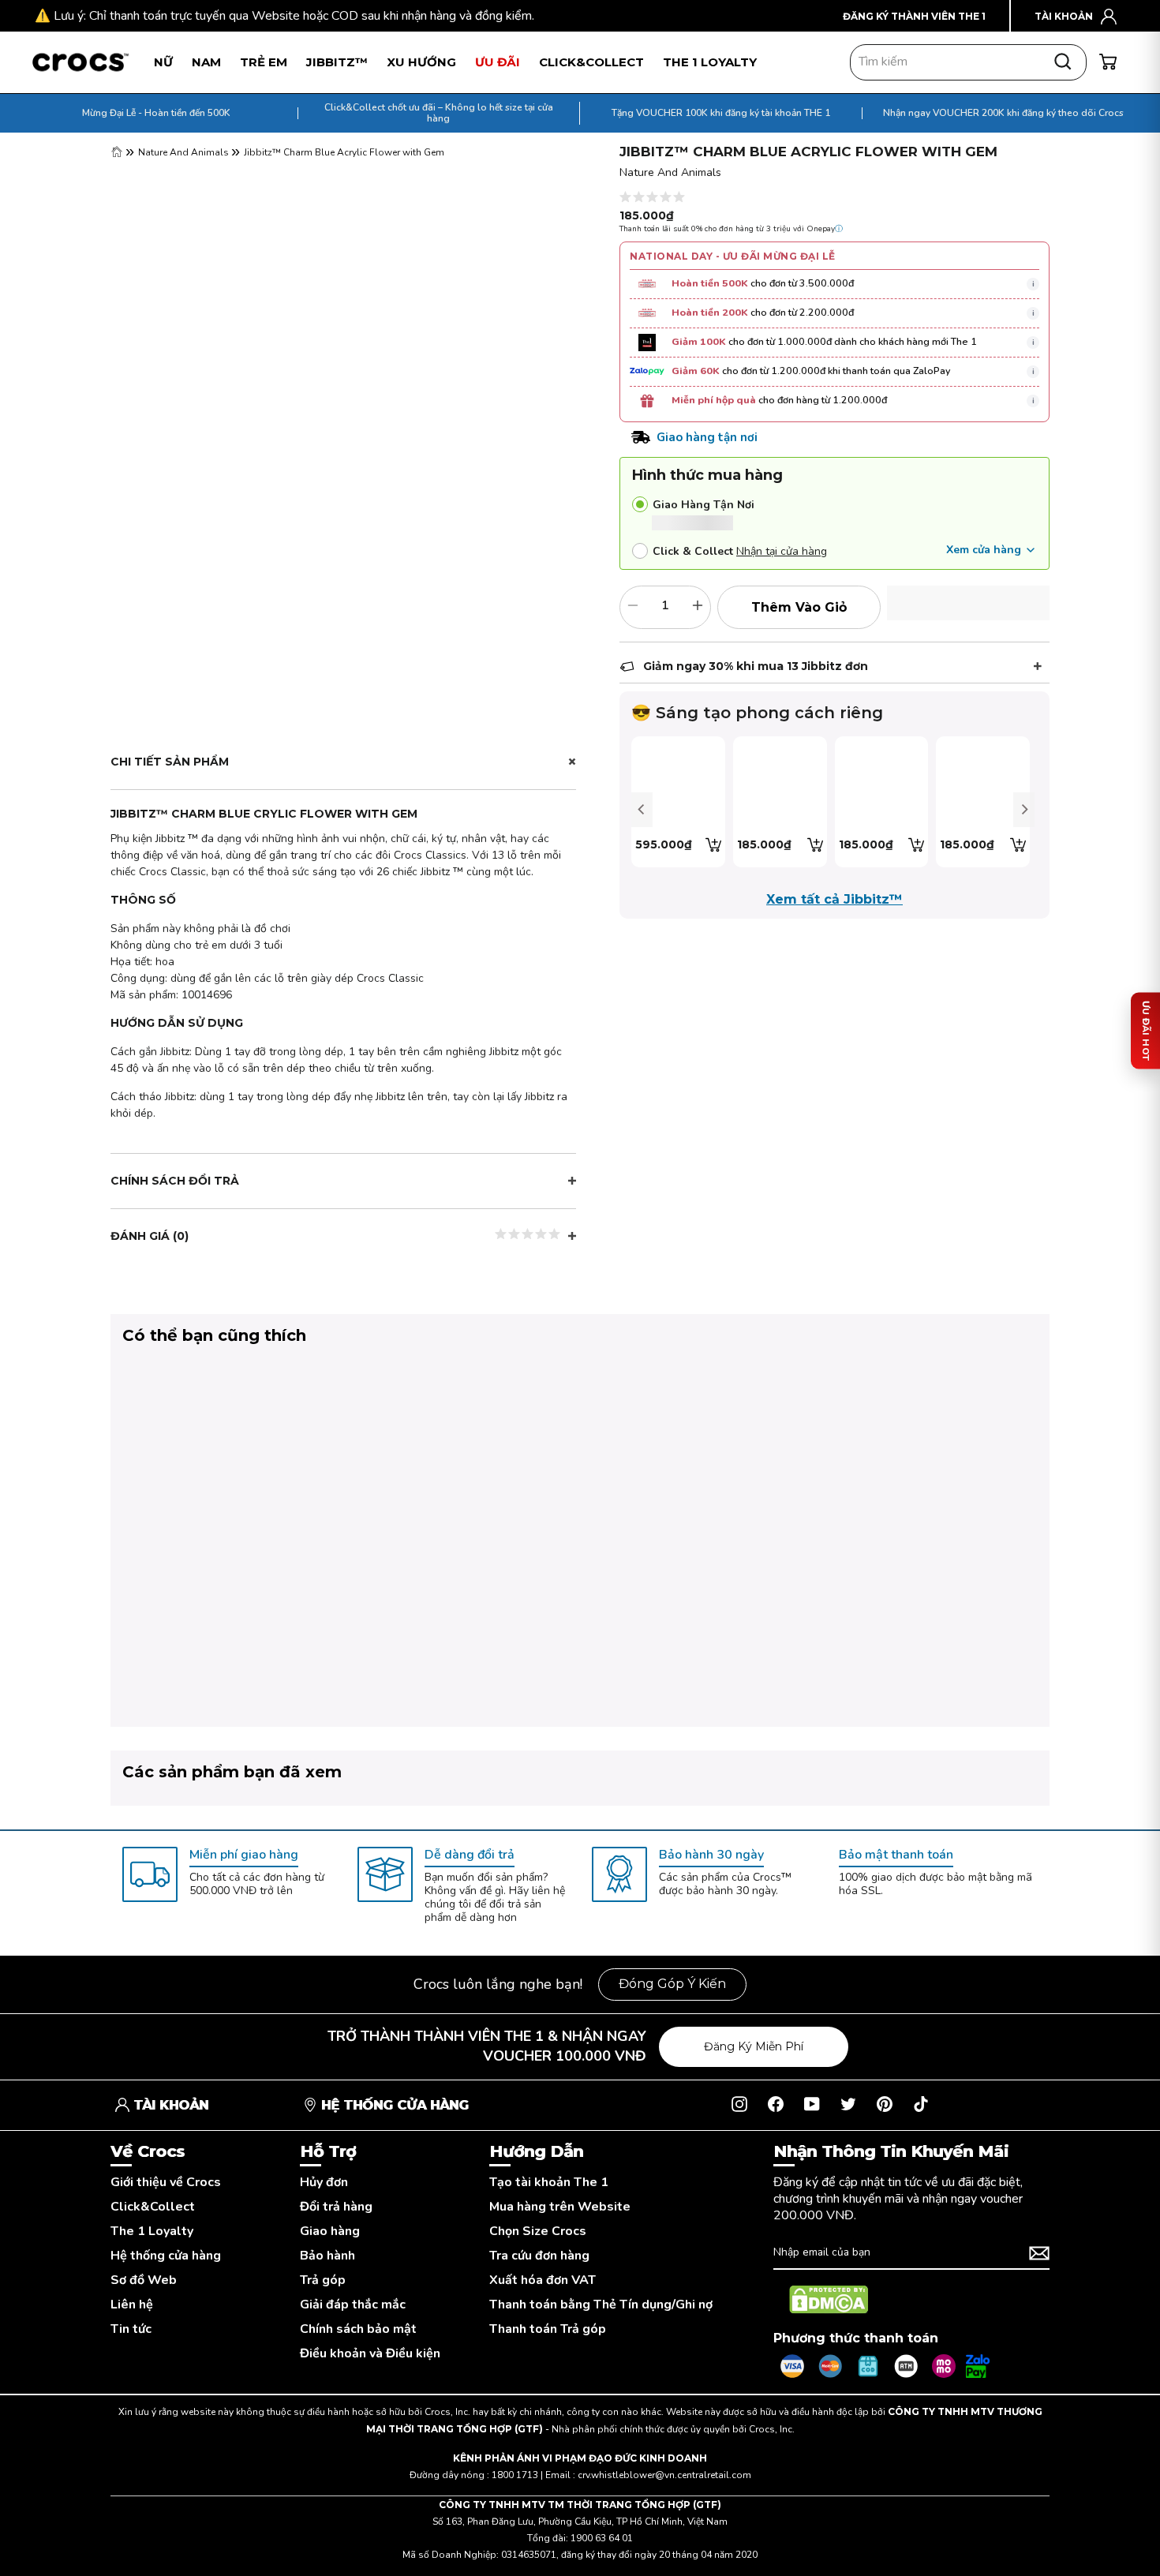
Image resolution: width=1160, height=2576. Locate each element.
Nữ (163, 62)
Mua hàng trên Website (560, 2207)
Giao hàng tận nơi (703, 505)
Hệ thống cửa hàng (166, 2256)
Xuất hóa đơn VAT (543, 2280)
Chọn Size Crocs (538, 2232)
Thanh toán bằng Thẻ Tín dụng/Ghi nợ (601, 2305)
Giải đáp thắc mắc (353, 2305)
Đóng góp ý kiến (672, 1984)
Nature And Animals (185, 152)
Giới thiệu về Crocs (166, 2183)
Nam (206, 62)
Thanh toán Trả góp (548, 2329)
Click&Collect (153, 2207)
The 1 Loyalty (152, 2232)
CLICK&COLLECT (591, 62)
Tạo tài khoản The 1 (549, 2183)
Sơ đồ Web (144, 2280)
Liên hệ (132, 2305)
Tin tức (131, 2329)
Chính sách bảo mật (358, 2329)
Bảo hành (327, 2256)
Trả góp (323, 2280)
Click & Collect (693, 551)
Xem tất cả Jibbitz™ (834, 899)
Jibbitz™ (337, 62)
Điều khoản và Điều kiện (370, 2354)
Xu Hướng (421, 62)
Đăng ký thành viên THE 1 (914, 16)
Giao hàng (330, 2232)
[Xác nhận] (1039, 2253)
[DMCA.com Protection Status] (829, 2300)
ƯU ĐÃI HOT (1146, 1030)
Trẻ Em (264, 62)
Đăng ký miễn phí (754, 2046)
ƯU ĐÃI (498, 62)
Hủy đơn (324, 2183)
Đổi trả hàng (336, 2207)
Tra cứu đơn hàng (539, 2256)
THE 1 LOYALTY (710, 62)
